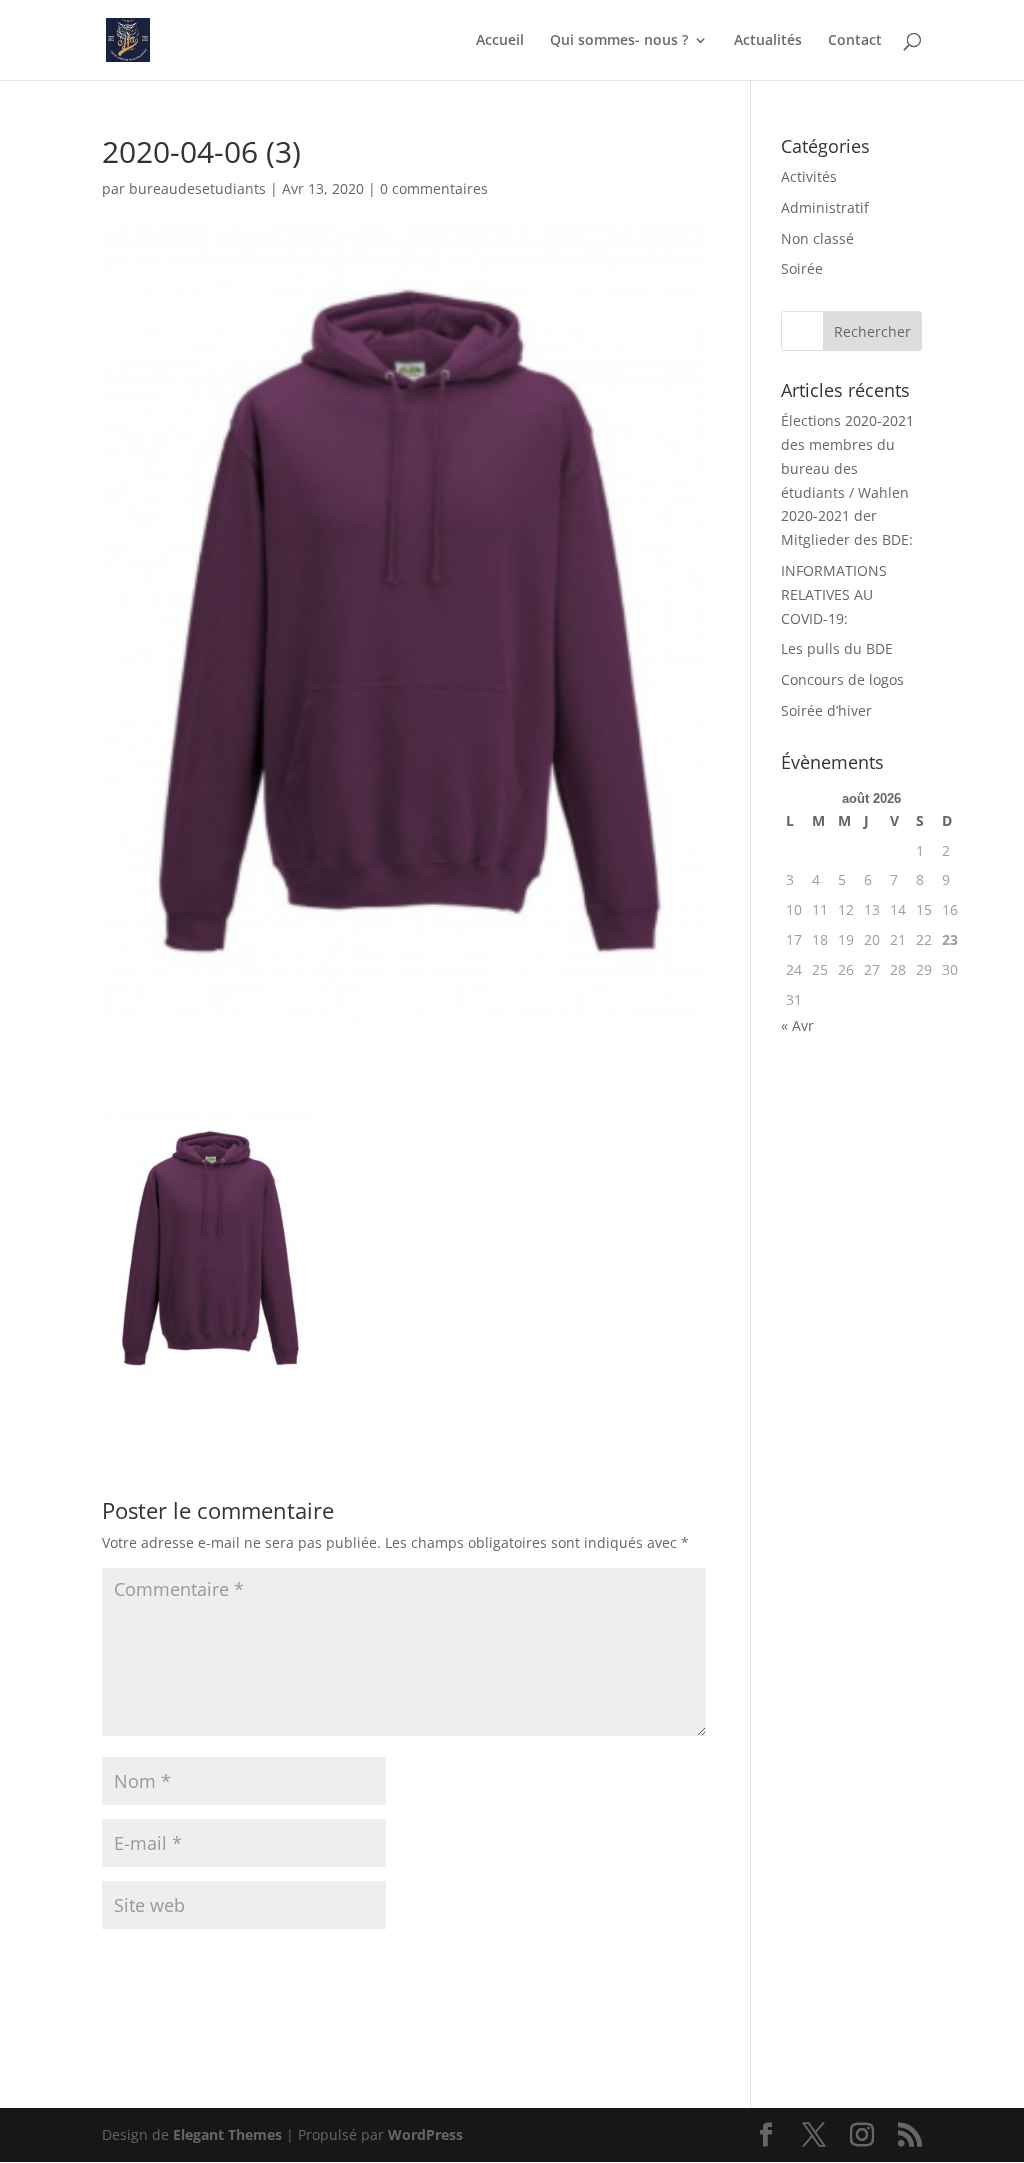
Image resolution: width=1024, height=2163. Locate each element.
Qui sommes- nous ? (619, 41)
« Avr (797, 1025)
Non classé (817, 238)
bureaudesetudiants (197, 188)
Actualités (768, 41)
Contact (855, 41)
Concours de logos (842, 679)
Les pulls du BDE (837, 648)
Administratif (825, 207)
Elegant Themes (227, 2134)
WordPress (425, 2134)
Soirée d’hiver (826, 710)
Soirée (802, 268)
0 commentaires (434, 188)
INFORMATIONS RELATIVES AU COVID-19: (834, 594)
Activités (809, 176)
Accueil (500, 41)
